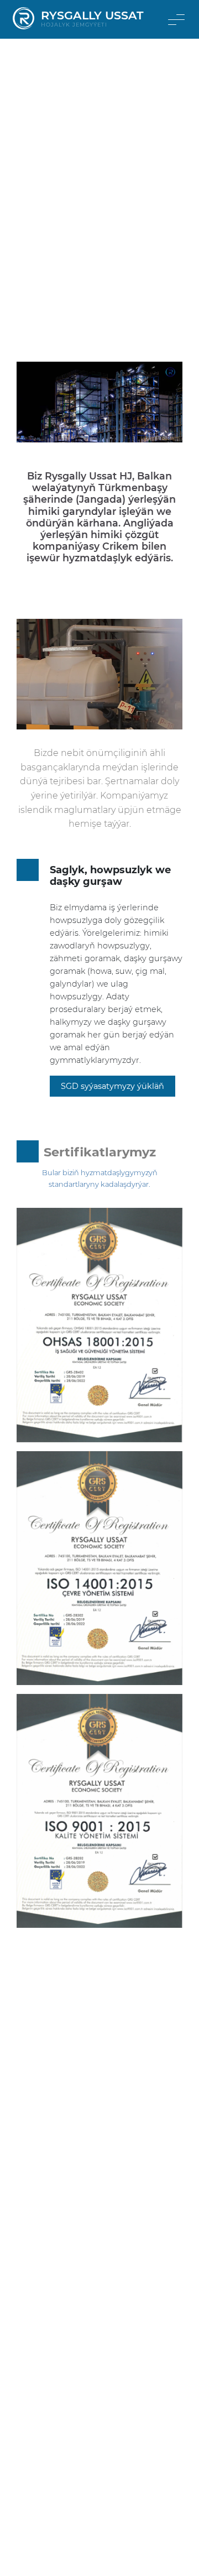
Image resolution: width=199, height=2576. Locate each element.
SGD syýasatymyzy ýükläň (112, 1086)
